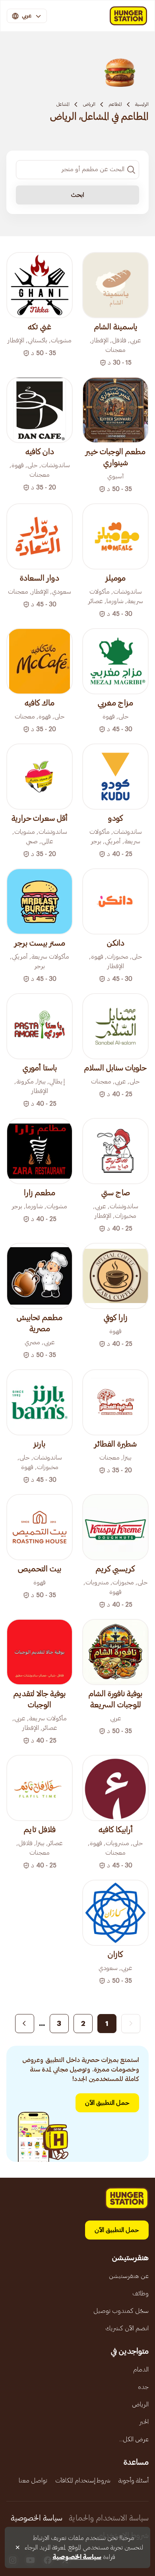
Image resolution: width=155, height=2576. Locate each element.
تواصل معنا (33, 2480)
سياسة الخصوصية (37, 2518)
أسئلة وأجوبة (134, 2480)
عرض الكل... (134, 2439)
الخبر (144, 2422)
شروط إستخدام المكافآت (83, 2480)
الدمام (141, 2370)
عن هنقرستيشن (129, 2276)
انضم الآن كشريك (127, 2328)
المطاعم (115, 104)
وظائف (140, 2293)
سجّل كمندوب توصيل (121, 2311)
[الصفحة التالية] (25, 2024)
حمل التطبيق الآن (107, 2103)
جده (143, 2387)
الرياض (89, 104)
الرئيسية (142, 104)
